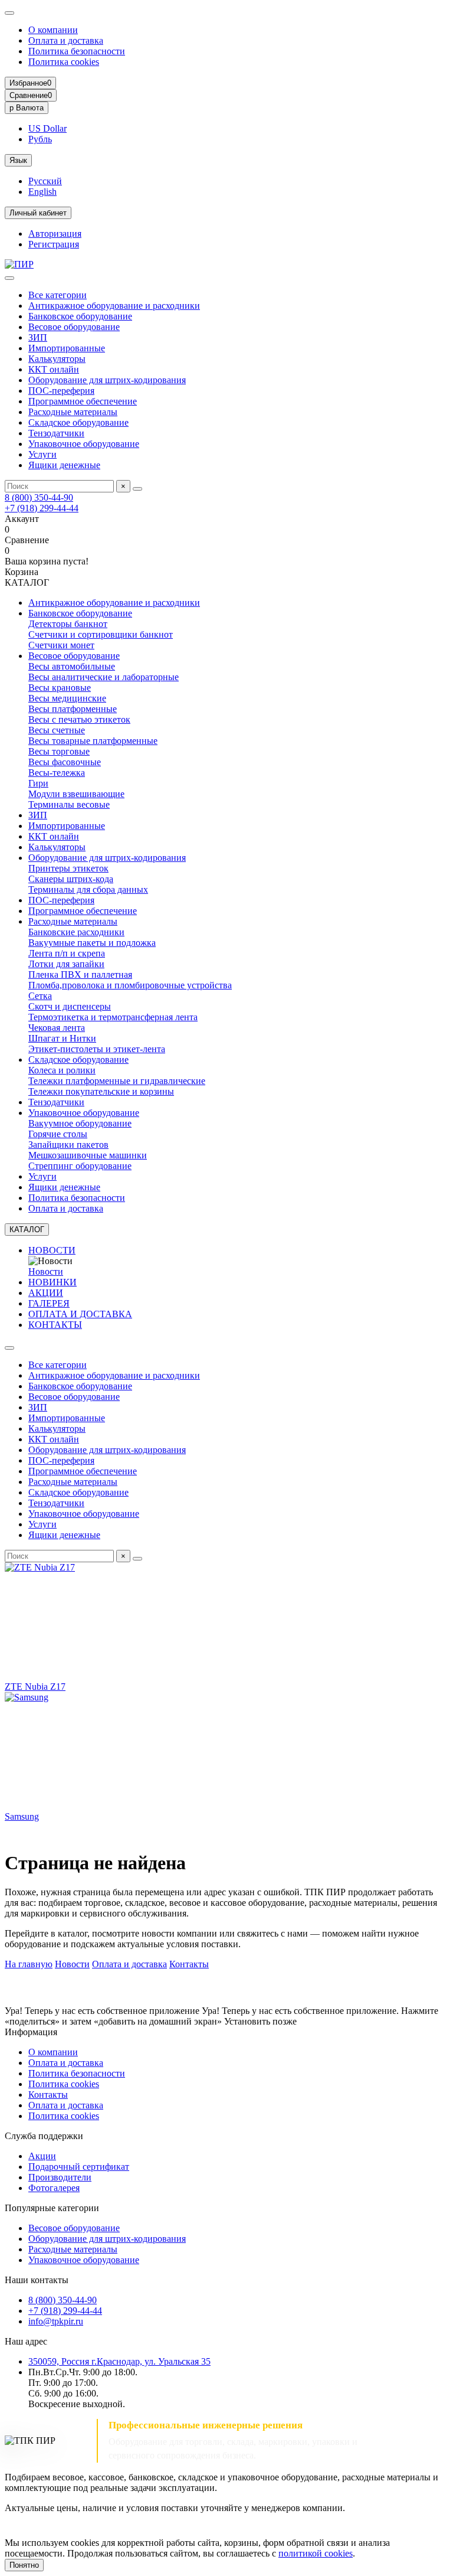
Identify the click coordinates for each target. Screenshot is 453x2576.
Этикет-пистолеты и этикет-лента (97, 1049)
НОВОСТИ (52, 1250)
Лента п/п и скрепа (67, 953)
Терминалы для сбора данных (88, 889)
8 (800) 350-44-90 (39, 497)
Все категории (58, 295)
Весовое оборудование (74, 327)
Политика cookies (64, 62)
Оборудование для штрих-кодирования (107, 380)
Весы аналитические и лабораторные (104, 677)
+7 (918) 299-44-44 (42, 508)
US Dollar (47, 128)
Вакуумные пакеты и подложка (92, 943)
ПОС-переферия (61, 391)
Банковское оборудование (80, 316)
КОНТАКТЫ (55, 1325)
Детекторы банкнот (68, 624)
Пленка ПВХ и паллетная (80, 974)
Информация (31, 2032)
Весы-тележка (57, 773)
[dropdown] (9, 13)
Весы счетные (57, 730)
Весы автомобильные (72, 666)
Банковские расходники (76, 932)
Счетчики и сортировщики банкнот (101, 634)
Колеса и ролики (62, 1070)
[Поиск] (137, 489)
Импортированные (67, 348)
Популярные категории (52, 2208)
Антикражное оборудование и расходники (114, 306)
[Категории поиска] (9, 278)
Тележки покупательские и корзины (101, 1091)
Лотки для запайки (66, 964)
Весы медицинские (67, 698)
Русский (45, 181)
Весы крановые (60, 688)
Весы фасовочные (65, 762)
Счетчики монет (61, 645)
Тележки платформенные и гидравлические (117, 1081)
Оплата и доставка (66, 40)
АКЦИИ (46, 1293)
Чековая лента (57, 1028)
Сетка (40, 996)
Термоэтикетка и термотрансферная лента (113, 1017)
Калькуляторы (57, 359)
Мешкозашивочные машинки (88, 1155)
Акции (42, 2156)
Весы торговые (59, 751)
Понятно (24, 2565)
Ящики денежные (64, 465)
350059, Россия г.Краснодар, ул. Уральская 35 (119, 2361)
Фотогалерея (54, 2188)
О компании (53, 30)
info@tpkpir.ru (56, 2321)
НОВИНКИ (52, 1282)
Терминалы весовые (69, 804)
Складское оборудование (78, 422)
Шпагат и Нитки (62, 1038)
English (42, 192)
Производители (60, 2177)
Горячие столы (58, 1134)
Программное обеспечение (83, 401)
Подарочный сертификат (79, 2167)
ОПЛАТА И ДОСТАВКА (80, 1314)
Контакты (189, 1964)
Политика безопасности (77, 51)
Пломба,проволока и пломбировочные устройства (130, 985)
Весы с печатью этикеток (79, 719)
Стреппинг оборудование (80, 1166)
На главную (29, 1964)
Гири (38, 783)
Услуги (42, 454)
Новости (46, 1271)
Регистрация (54, 244)
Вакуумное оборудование (80, 1123)
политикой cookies (316, 2553)
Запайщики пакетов (68, 1145)
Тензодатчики (56, 433)
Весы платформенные (73, 709)
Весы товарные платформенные (93, 741)
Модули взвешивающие (76, 794)
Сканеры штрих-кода (71, 879)
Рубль (40, 139)
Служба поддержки (44, 2136)
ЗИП (38, 337)
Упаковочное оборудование (84, 444)
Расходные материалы (73, 412)
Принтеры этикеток (68, 868)
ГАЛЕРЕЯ (49, 1303)
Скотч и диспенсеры (70, 1006)
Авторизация (55, 234)
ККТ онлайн (54, 369)
